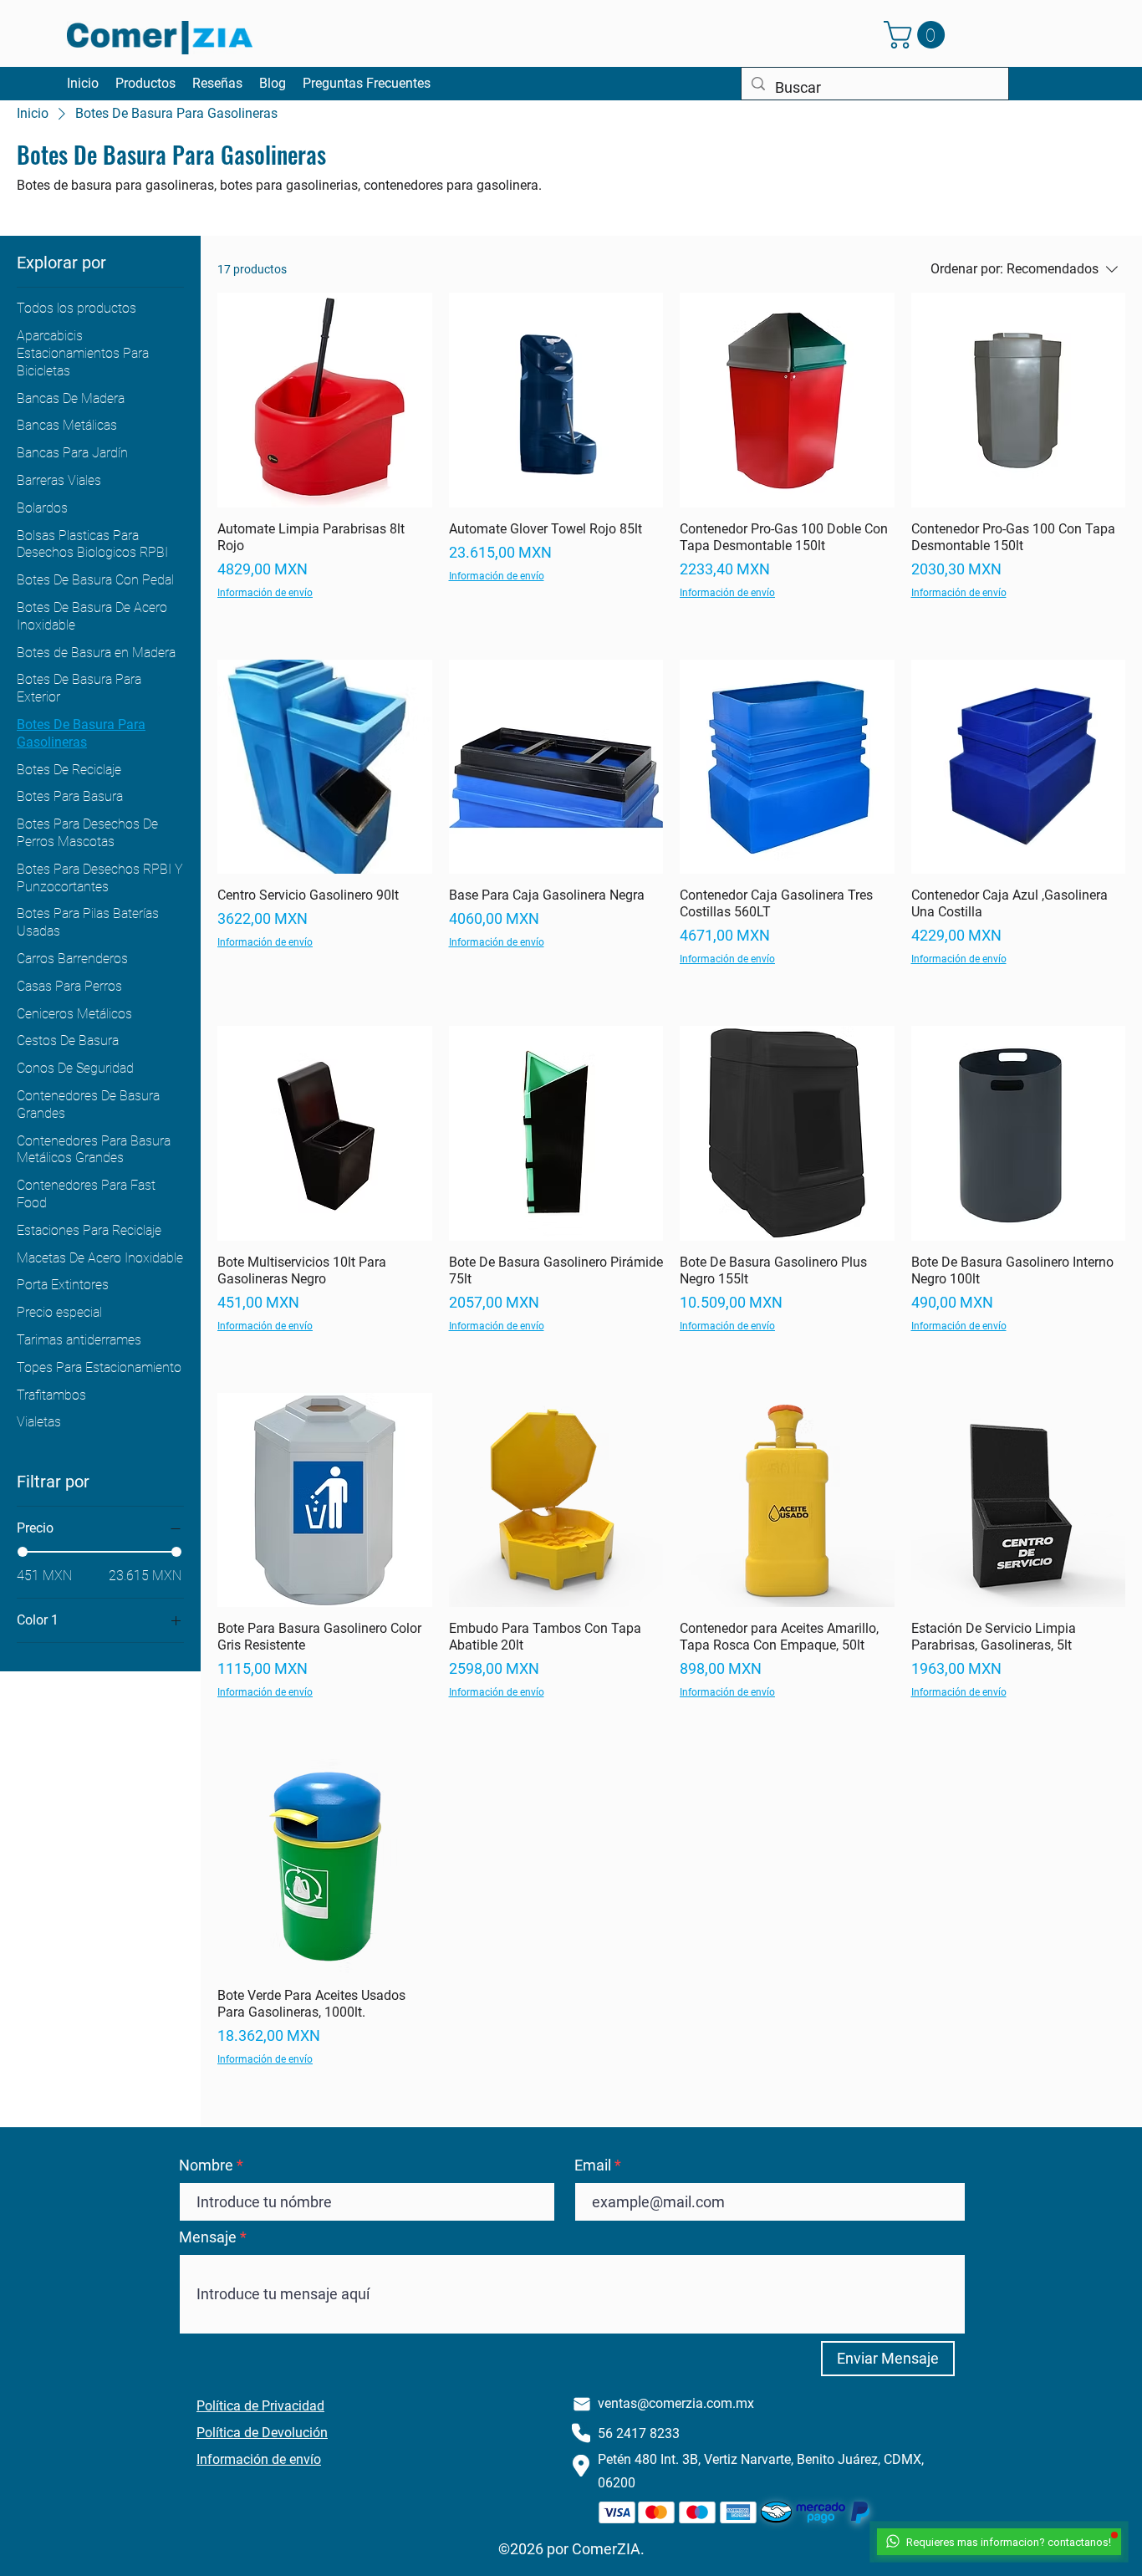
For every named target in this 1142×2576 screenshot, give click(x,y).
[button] (918, 35)
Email (593, 2165)
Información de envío (265, 593)
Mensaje (208, 2237)
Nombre (206, 2165)
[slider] (23, 1552)
